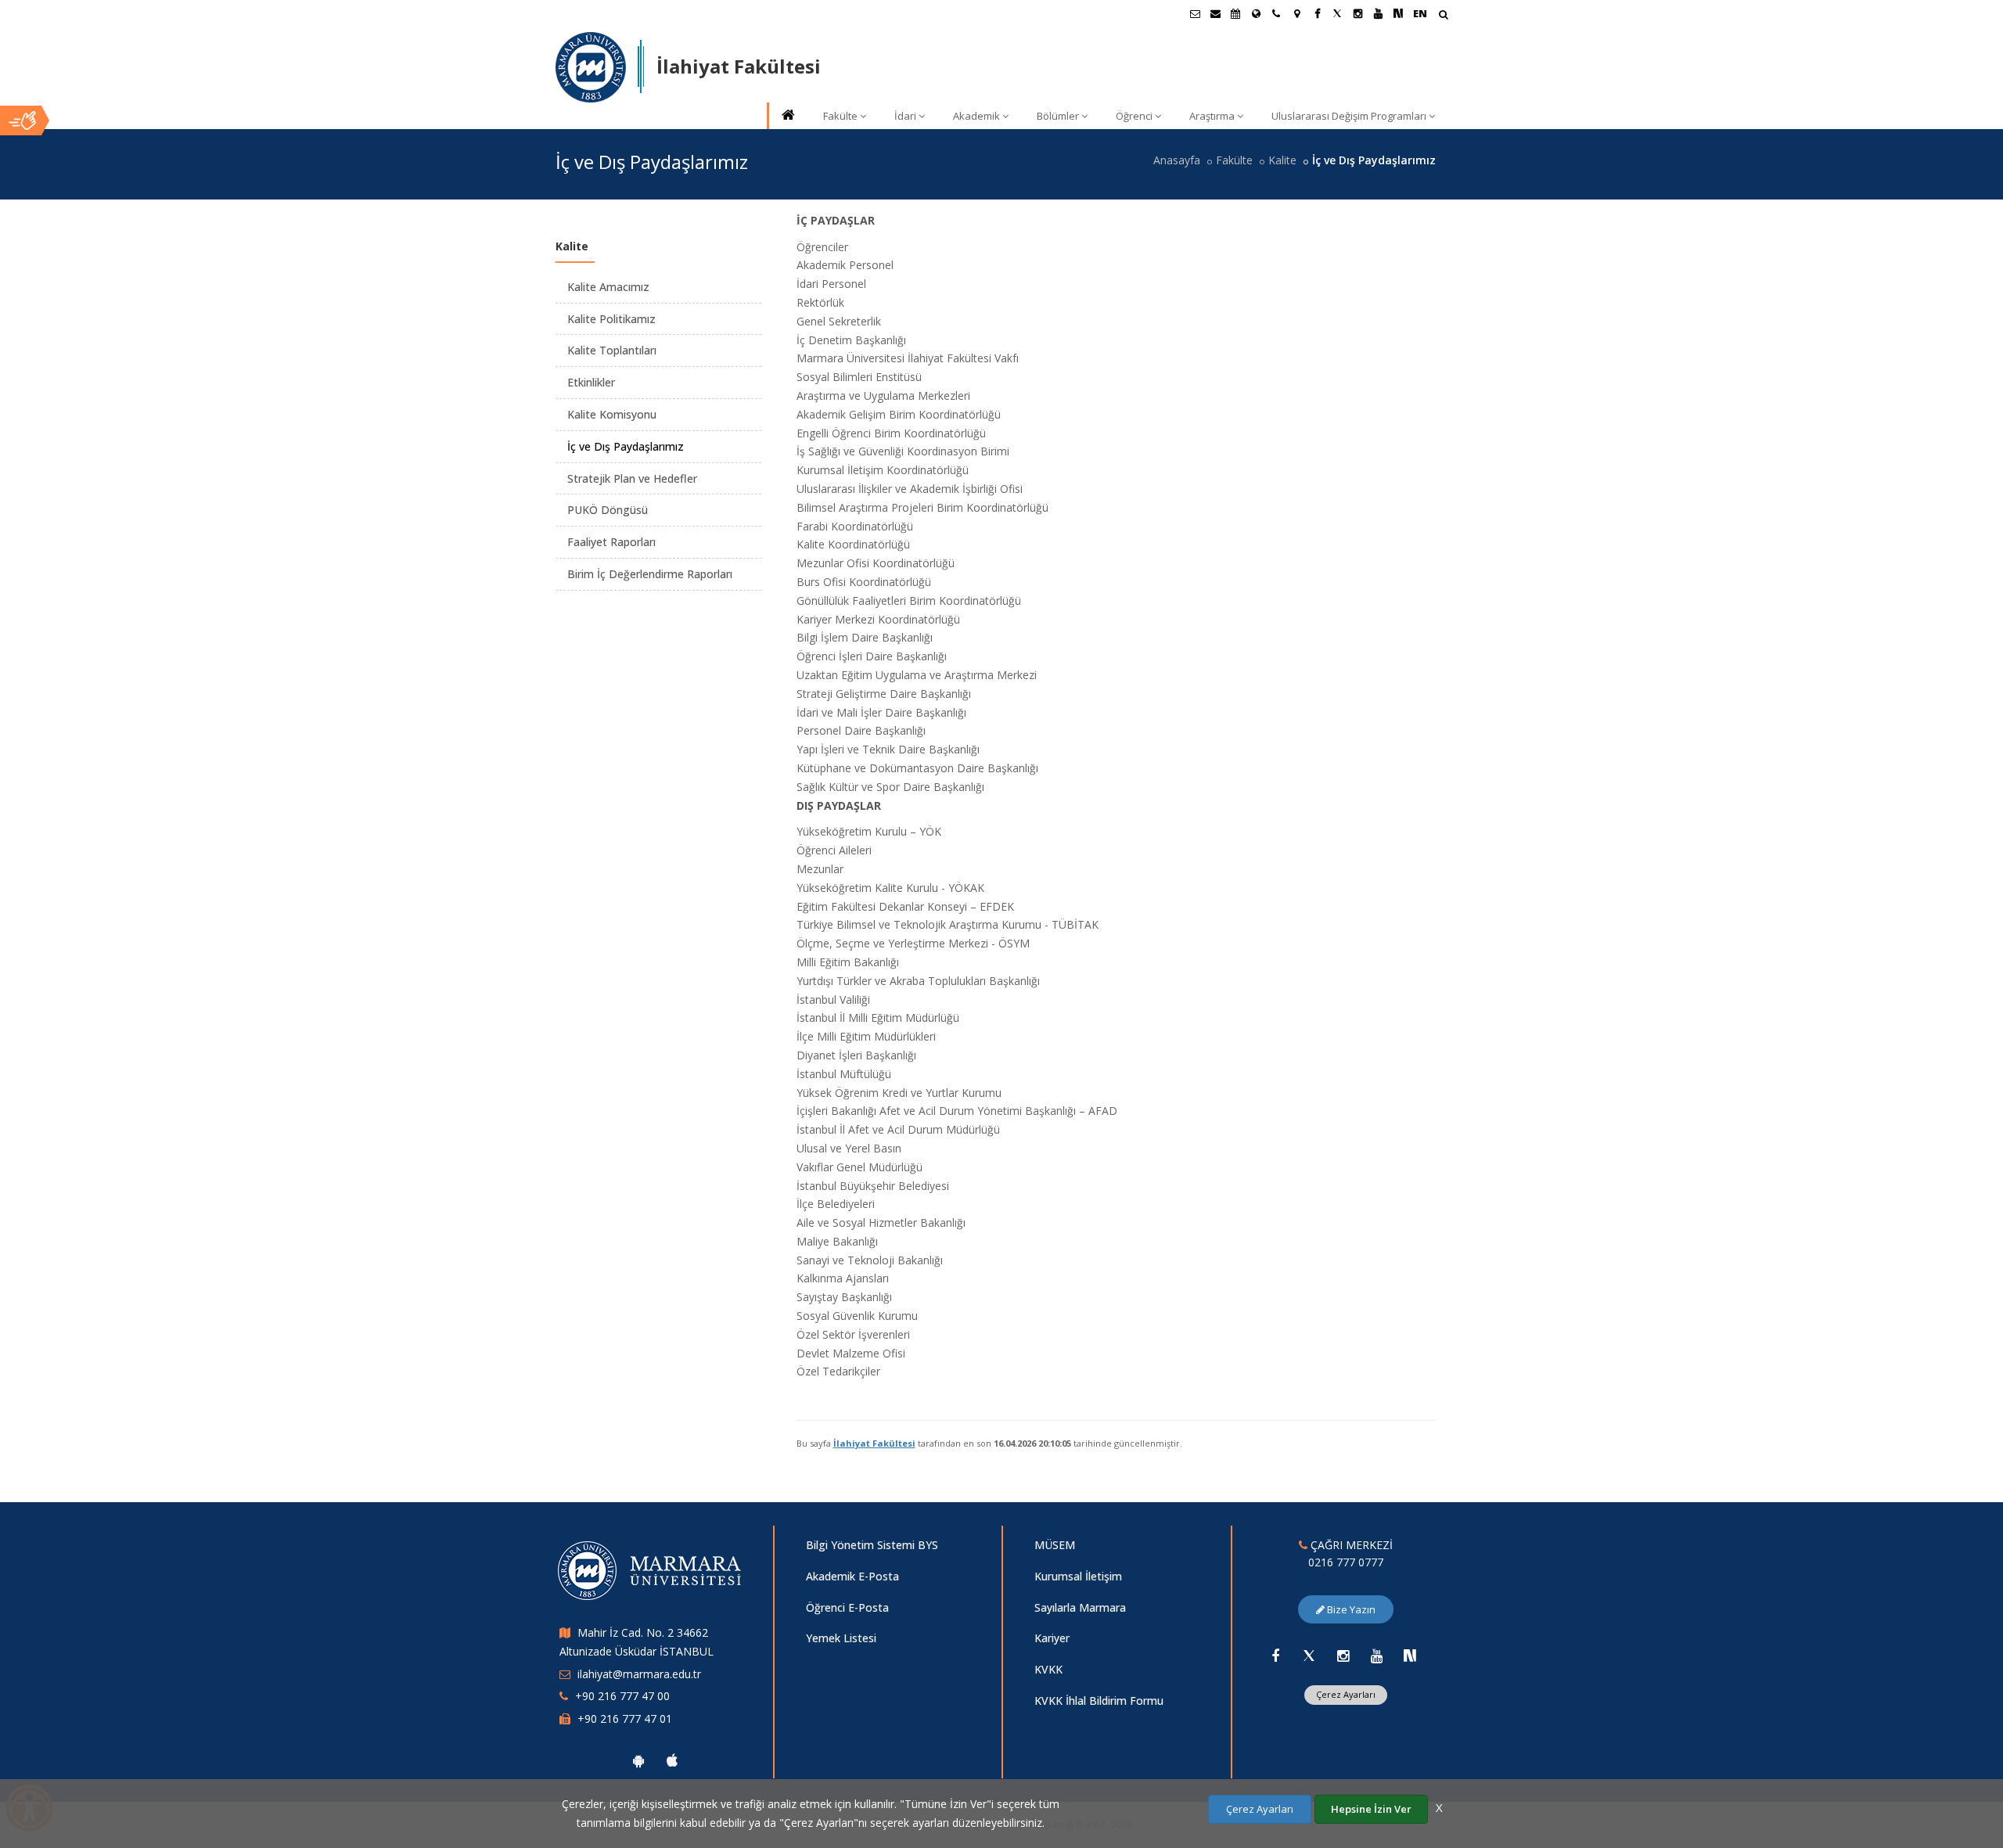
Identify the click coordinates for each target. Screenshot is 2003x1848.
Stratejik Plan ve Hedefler (632, 478)
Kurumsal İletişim (1078, 1576)
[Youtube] (1376, 1656)
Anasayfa (1177, 160)
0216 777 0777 (1346, 1562)
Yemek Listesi (841, 1638)
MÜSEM (1055, 1545)
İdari (905, 116)
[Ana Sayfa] (787, 116)
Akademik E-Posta (852, 1576)
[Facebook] (1275, 1656)
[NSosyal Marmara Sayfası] (1398, 13)
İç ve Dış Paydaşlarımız (626, 446)
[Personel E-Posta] (1215, 13)
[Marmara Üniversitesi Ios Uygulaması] (672, 1760)
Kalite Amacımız (608, 287)
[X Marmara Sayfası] (1337, 13)
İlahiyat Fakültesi (874, 1443)
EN (1420, 13)
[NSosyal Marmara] (1410, 1656)
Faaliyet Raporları (611, 542)
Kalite (1282, 160)
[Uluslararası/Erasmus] (1256, 13)
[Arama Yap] (1443, 16)
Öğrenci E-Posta (847, 1607)
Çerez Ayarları (1346, 1694)
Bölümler (1058, 116)
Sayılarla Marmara (1080, 1607)
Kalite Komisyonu (612, 414)
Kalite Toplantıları (612, 350)
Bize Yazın (1350, 1609)
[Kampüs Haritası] (1296, 13)
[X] (1309, 1656)
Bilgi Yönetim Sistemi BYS (872, 1545)
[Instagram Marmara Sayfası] (1358, 13)
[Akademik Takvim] (1235, 13)
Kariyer (1052, 1638)
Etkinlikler (591, 382)
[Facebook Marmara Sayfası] (1317, 13)
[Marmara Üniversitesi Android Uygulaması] (638, 1760)
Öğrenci (1134, 116)
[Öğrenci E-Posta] (1195, 13)
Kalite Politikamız (611, 319)
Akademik (976, 116)
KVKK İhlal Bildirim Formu (1099, 1701)
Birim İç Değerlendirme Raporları (650, 574)
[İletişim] (1276, 13)
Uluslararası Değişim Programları (1349, 116)
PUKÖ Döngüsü (608, 510)
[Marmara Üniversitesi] (591, 67)
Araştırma (1212, 116)
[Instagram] (1343, 1656)
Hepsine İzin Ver (1371, 1809)
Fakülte (840, 116)
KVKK (1048, 1669)
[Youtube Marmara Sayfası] (1378, 13)
